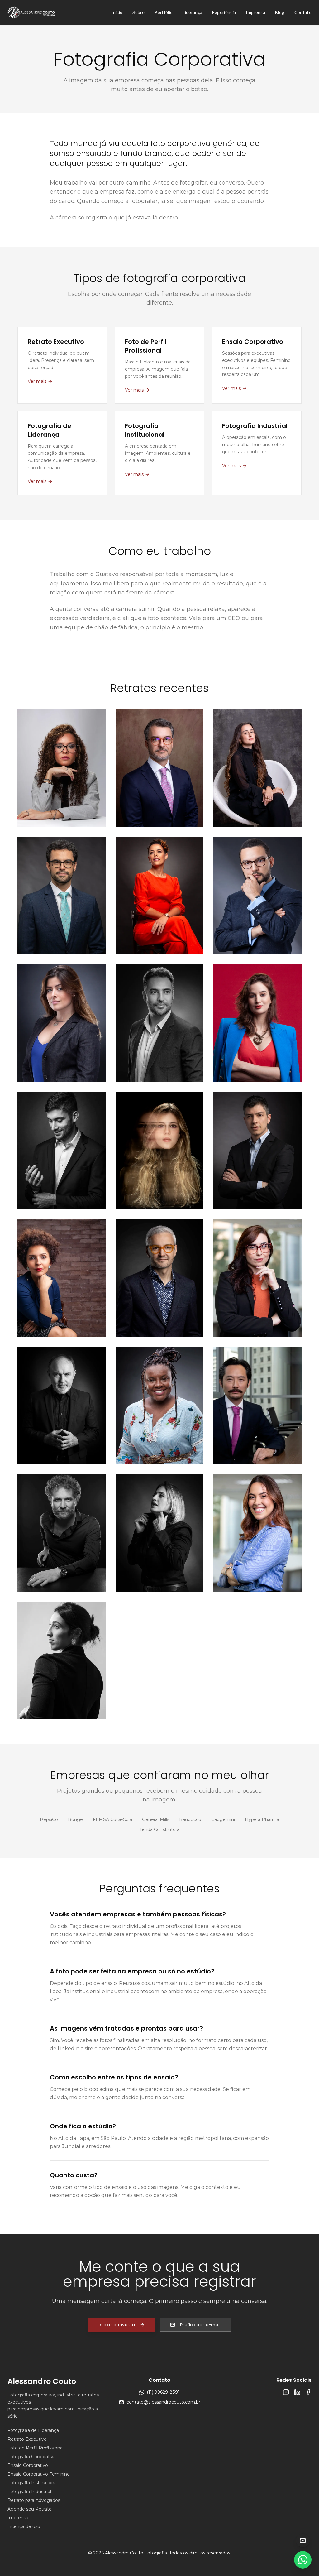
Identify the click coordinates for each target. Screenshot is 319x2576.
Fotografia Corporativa (32, 2457)
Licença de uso (24, 2526)
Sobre (138, 12)
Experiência (224, 12)
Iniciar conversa (117, 2325)
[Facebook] (308, 2392)
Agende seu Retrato (30, 2509)
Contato (303, 12)
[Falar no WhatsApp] (303, 2560)
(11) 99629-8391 (163, 2392)
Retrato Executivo (27, 2439)
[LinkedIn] (297, 2392)
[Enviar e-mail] (303, 2540)
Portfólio (164, 12)
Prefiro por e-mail (200, 2325)
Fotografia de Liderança (33, 2430)
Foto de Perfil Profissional (36, 2448)
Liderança (192, 12)
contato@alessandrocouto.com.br (163, 2402)
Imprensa (255, 12)
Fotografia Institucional (33, 2483)
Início (117, 12)
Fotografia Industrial (29, 2492)
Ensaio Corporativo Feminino (39, 2474)
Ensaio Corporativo (28, 2465)
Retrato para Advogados (34, 2500)
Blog (280, 12)
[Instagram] (286, 2392)
